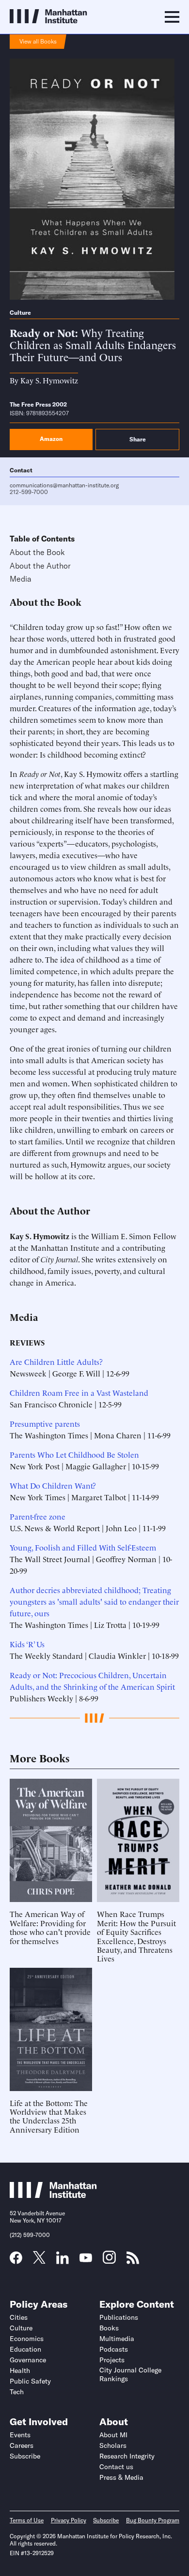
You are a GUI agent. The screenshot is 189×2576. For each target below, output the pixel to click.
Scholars (113, 2445)
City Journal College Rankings (130, 2374)
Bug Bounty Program (153, 2520)
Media (21, 579)
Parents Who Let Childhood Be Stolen (74, 1454)
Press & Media (121, 2477)
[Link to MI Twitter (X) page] (39, 2260)
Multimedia (117, 2339)
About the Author (40, 566)
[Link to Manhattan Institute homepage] (53, 2195)
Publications (119, 2317)
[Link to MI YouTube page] (86, 2259)
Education (25, 2349)
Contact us (116, 2467)
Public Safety (30, 2381)
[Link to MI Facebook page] (16, 2261)
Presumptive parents (45, 1423)
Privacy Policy (69, 2520)
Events (20, 2435)
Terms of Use (27, 2520)
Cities (19, 2317)
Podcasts (114, 2349)
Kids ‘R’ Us (27, 1644)
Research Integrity (127, 2456)
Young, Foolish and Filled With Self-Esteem (83, 1547)
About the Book (37, 552)
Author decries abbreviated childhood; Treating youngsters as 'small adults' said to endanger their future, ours (94, 1601)
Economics (27, 2339)
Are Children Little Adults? (56, 1361)
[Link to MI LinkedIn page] (63, 2261)
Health (20, 2371)
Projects (112, 2360)
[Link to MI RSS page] (133, 2261)
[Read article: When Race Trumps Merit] (138, 1840)
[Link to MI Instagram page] (109, 2261)
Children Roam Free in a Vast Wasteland (79, 1392)
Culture (20, 313)
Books (109, 2328)
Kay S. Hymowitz (49, 380)
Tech (17, 2392)
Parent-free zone (38, 1516)
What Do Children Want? (53, 1485)
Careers (22, 2445)
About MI (113, 2435)
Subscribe (25, 2456)
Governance (28, 2360)
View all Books (38, 41)
